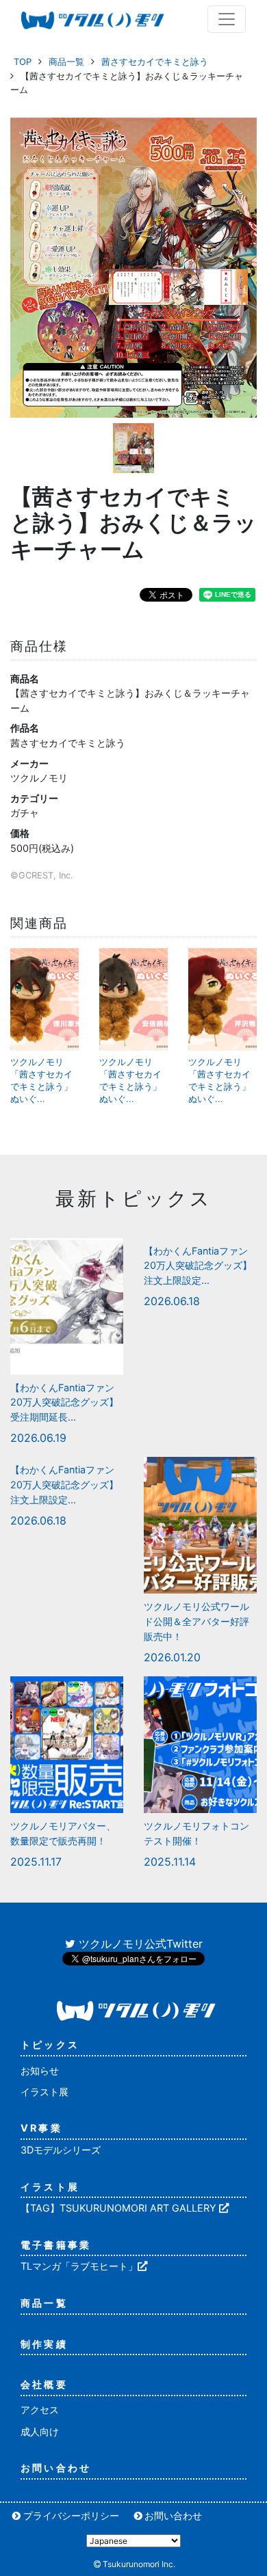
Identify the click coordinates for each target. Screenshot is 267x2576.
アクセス (40, 2410)
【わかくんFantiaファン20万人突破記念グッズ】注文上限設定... (198, 1265)
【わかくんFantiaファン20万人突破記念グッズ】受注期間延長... (64, 1402)
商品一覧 (66, 62)
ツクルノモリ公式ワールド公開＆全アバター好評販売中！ (196, 1621)
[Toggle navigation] (227, 19)
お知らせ (40, 2070)
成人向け (40, 2431)
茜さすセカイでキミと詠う (155, 62)
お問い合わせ (56, 2468)
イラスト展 (44, 2092)
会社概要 (44, 2384)
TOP (23, 62)
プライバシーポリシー (71, 2515)
